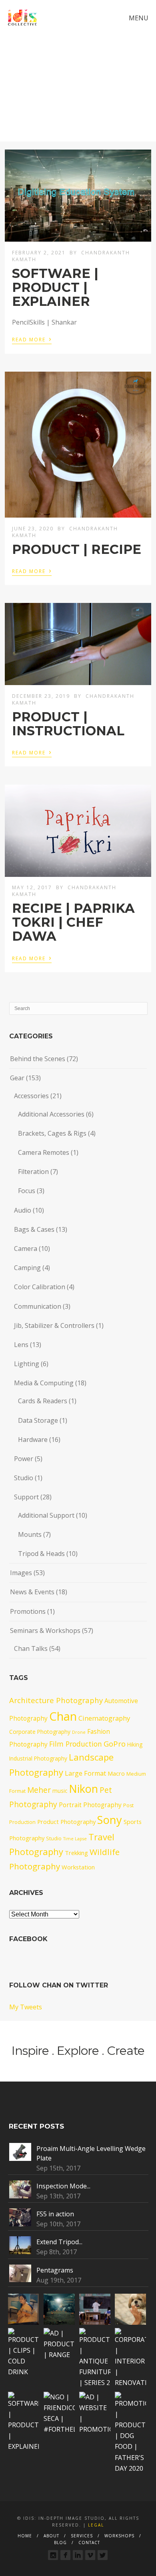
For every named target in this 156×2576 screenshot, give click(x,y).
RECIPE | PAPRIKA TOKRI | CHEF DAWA (73, 922)
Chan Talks (31, 1648)
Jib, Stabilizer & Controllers (54, 1325)
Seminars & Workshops (45, 1631)
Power (24, 1459)
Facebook (28, 1939)
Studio (24, 1478)
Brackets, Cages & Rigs (52, 1133)
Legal (96, 2525)
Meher (39, 1790)
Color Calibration (40, 1287)
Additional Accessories (51, 1114)
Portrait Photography (90, 1805)
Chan (63, 1716)
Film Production (76, 1744)
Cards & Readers (43, 1401)
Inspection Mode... (63, 2186)
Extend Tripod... (59, 2242)
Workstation (78, 1867)
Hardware (33, 1440)
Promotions (28, 1611)
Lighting (27, 1364)
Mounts (30, 1534)
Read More (32, 339)
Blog (60, 2543)
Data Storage (38, 1420)
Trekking (76, 1853)
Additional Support (46, 1515)
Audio (23, 1210)
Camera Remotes (44, 1152)
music (60, 1791)
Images (21, 1573)
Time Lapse (75, 1839)
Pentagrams (55, 2270)
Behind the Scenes (38, 1059)
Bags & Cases (34, 1229)
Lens (21, 1345)
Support (26, 1497)
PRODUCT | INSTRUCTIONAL (68, 724)
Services (82, 2536)
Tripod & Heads (41, 1554)
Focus (27, 1191)
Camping (27, 1268)
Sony (110, 1820)
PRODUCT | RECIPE (77, 549)
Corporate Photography (40, 1732)
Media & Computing (44, 1383)
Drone (79, 1732)
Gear (17, 1078)
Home (25, 2536)
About (51, 2536)
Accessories (31, 1096)
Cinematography (104, 1718)
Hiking (135, 1744)
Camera (26, 1249)
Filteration (33, 1172)
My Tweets (26, 2007)
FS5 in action (55, 2214)
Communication (38, 1306)
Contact (89, 2543)
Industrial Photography (38, 1758)
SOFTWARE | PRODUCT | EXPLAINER (55, 287)
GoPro (115, 1744)
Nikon (83, 1789)
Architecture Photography (56, 1700)
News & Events (32, 1592)
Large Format (85, 1773)
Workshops (119, 2536)
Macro (116, 1773)
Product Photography (66, 1822)
